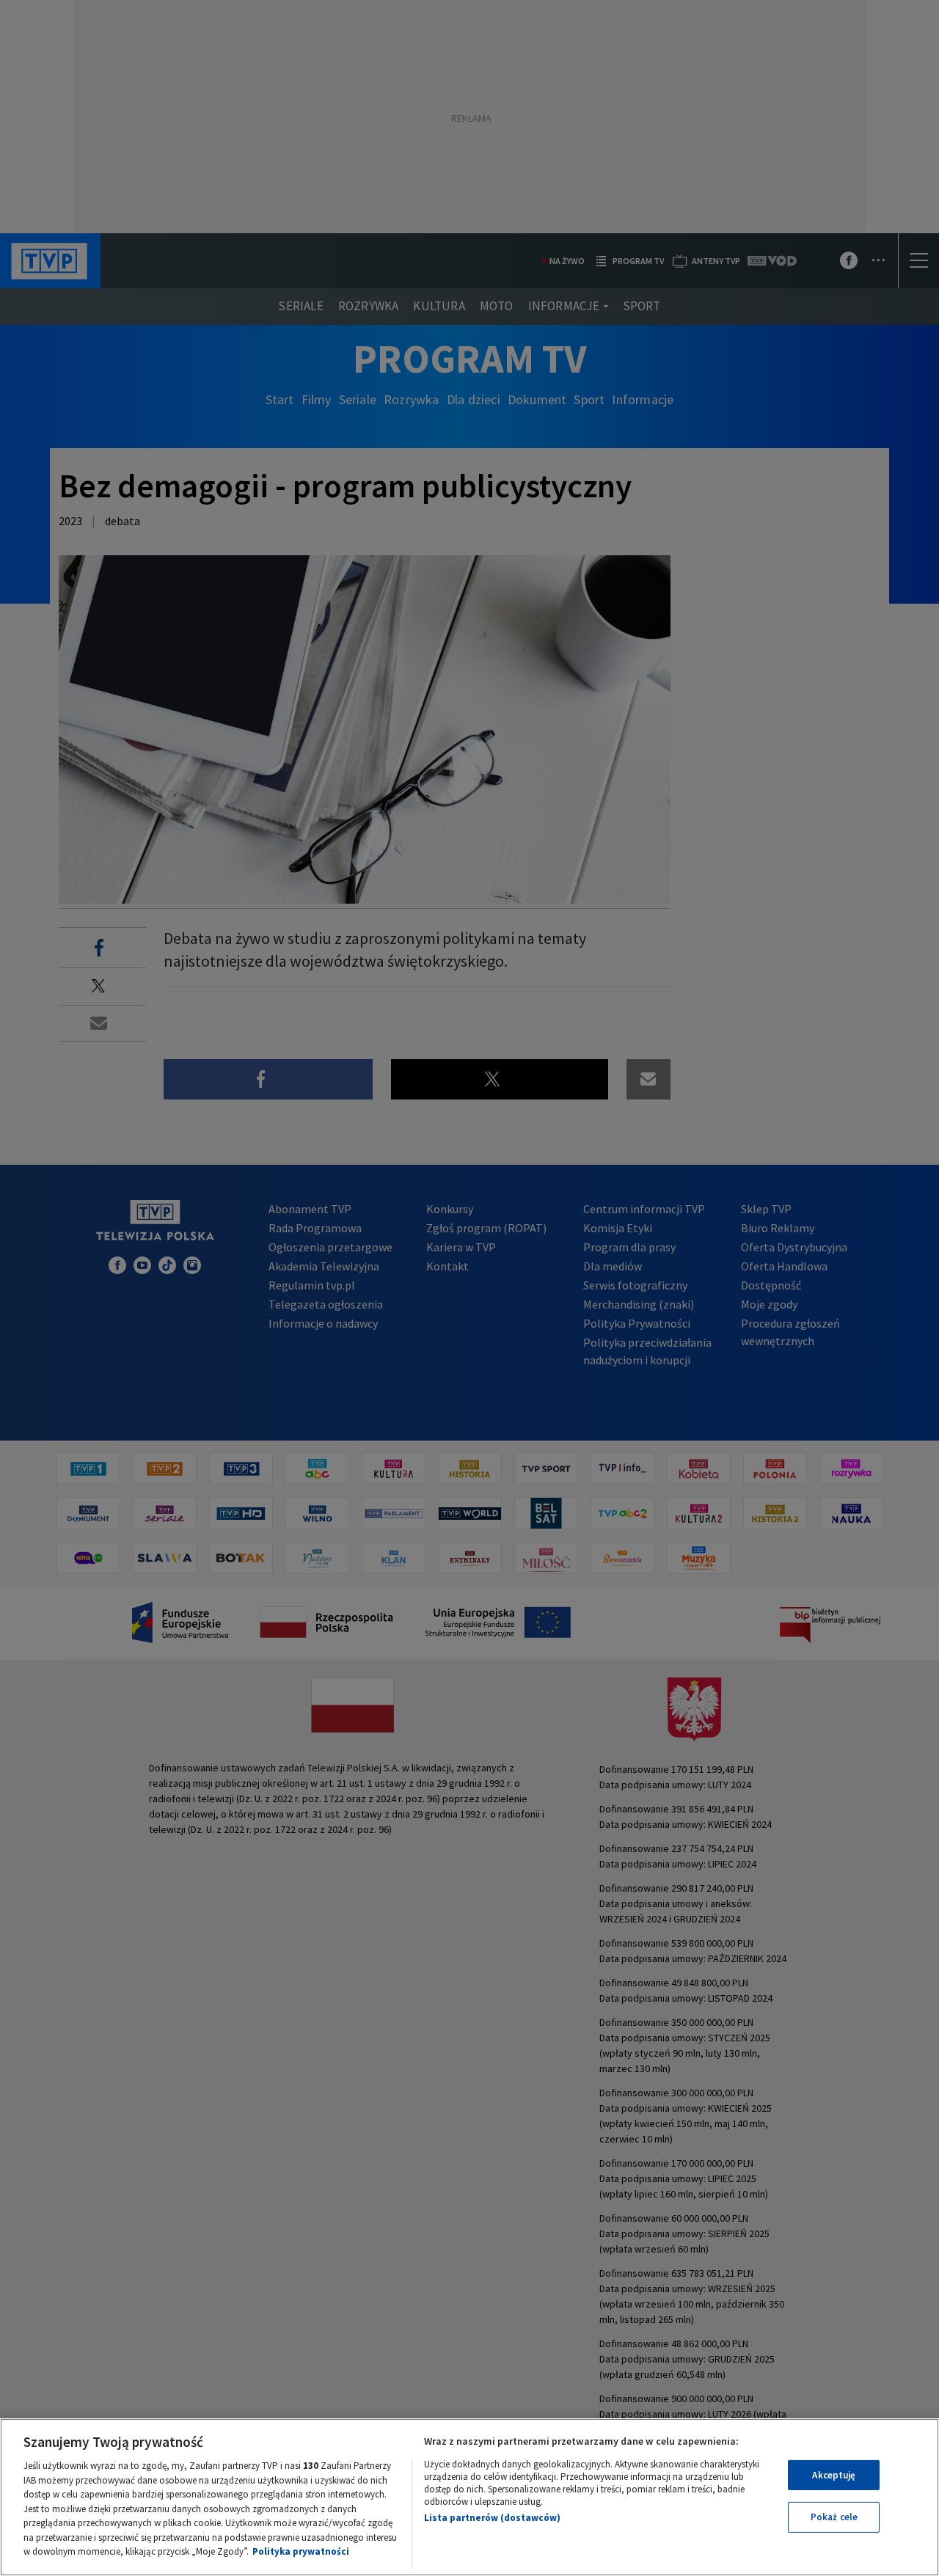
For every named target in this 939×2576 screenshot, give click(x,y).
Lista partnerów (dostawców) (492, 2518)
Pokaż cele (834, 2517)
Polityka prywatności (301, 2551)
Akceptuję (834, 2475)
